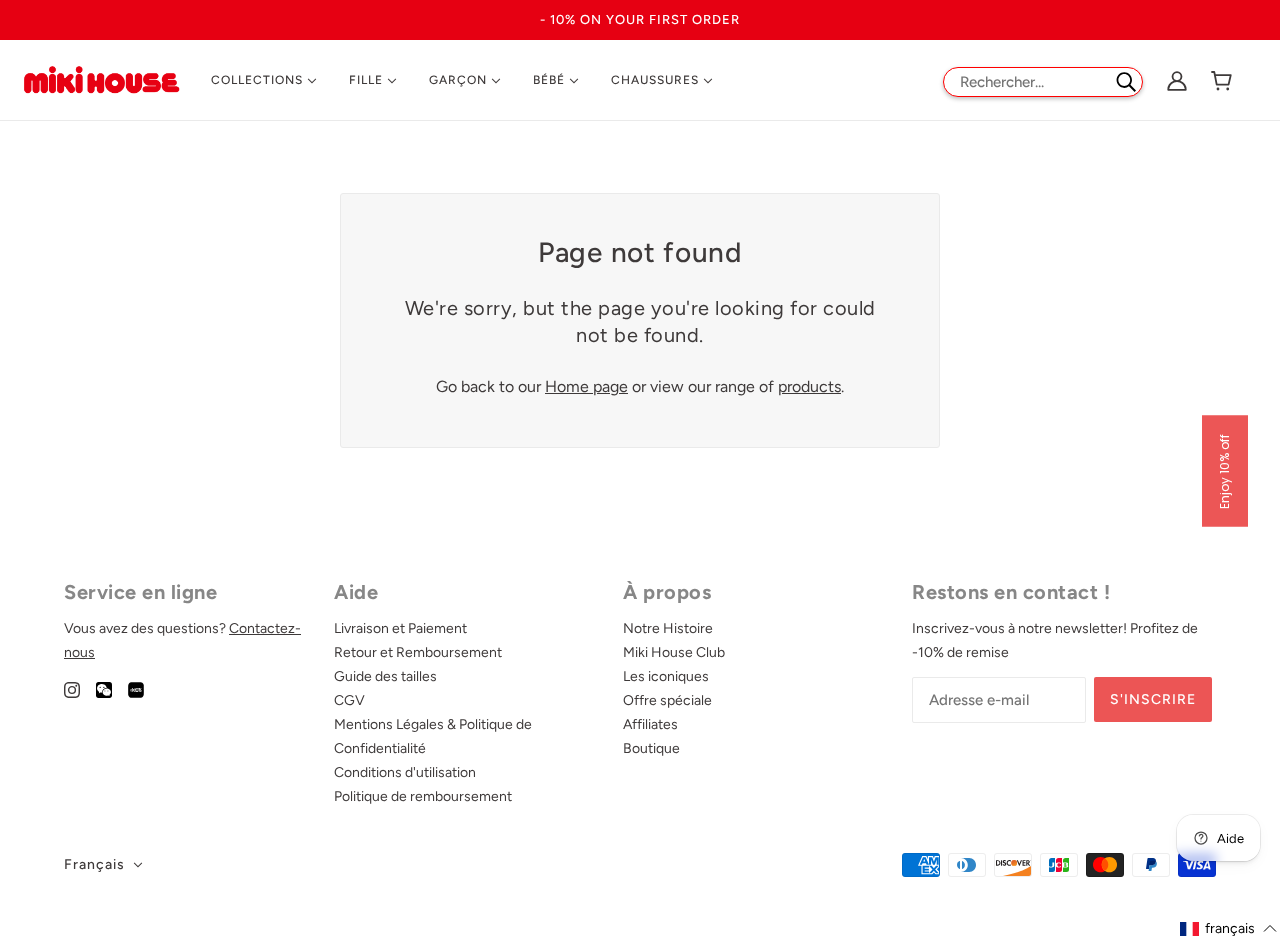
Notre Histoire (668, 628)
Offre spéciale (667, 700)
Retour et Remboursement (418, 652)
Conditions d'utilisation (405, 772)
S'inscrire (1153, 699)
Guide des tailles (385, 676)
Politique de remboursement (423, 796)
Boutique (651, 748)
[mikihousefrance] (101, 78)
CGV (349, 700)
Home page (586, 386)
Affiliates (650, 724)
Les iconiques (666, 676)
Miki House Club (674, 652)
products (809, 386)
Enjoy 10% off (1224, 470)
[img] (72, 689)
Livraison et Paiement (400, 628)
